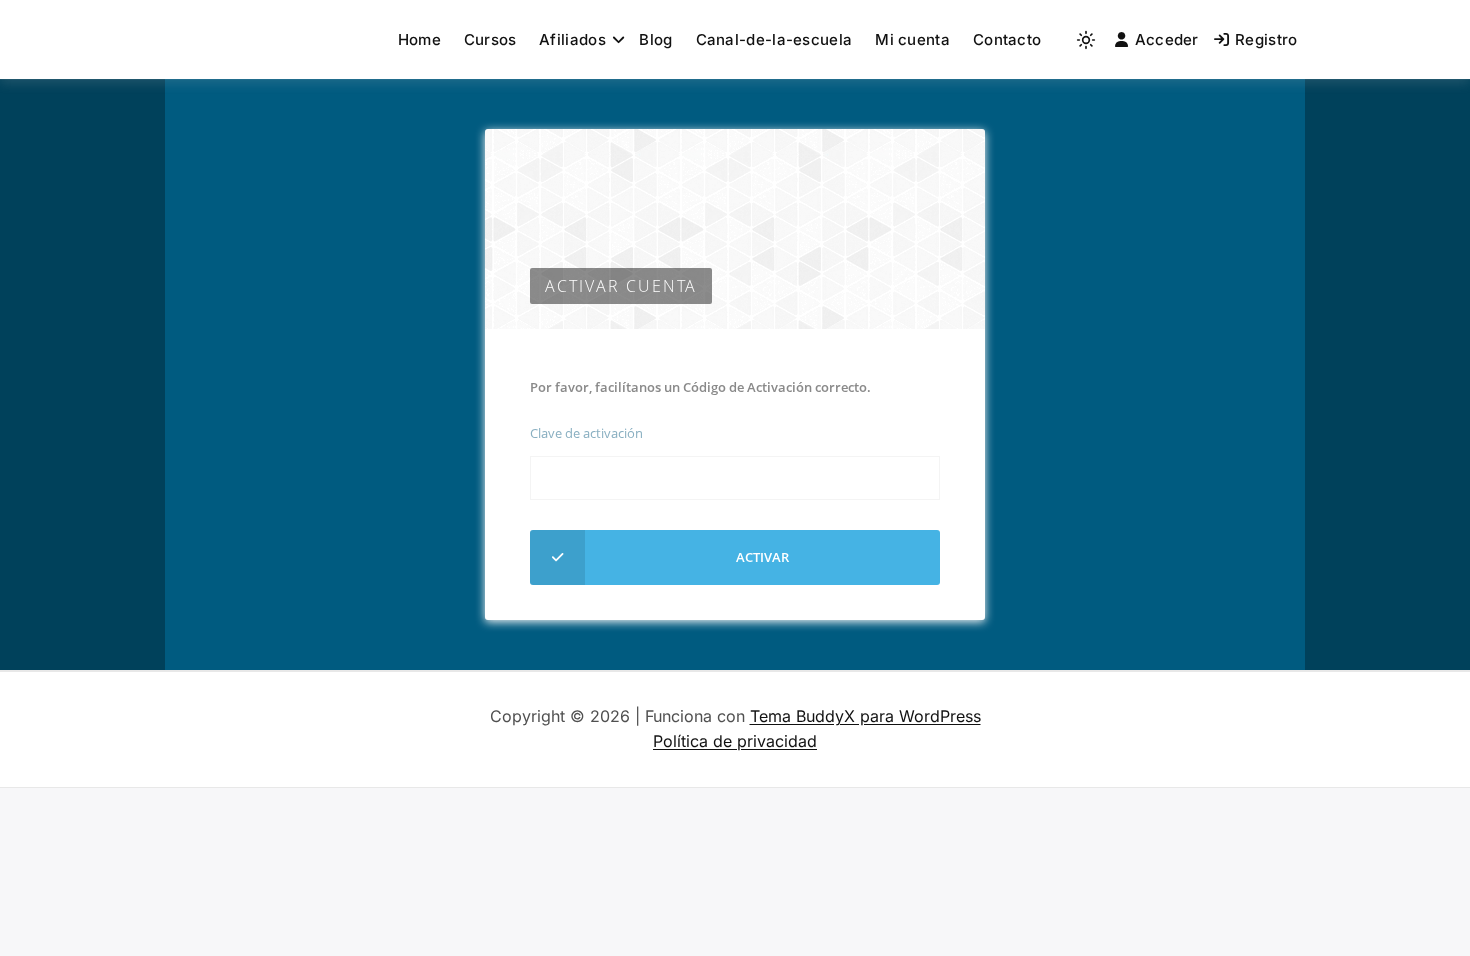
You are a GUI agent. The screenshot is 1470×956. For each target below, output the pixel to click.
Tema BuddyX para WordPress (865, 716)
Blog (655, 39)
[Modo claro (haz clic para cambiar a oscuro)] (1086, 40)
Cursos (490, 39)
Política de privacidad (735, 741)
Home (419, 39)
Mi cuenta (912, 39)
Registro (1266, 39)
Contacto (1007, 39)
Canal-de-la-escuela (774, 39)
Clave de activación (586, 433)
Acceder (1167, 39)
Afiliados (572, 39)
